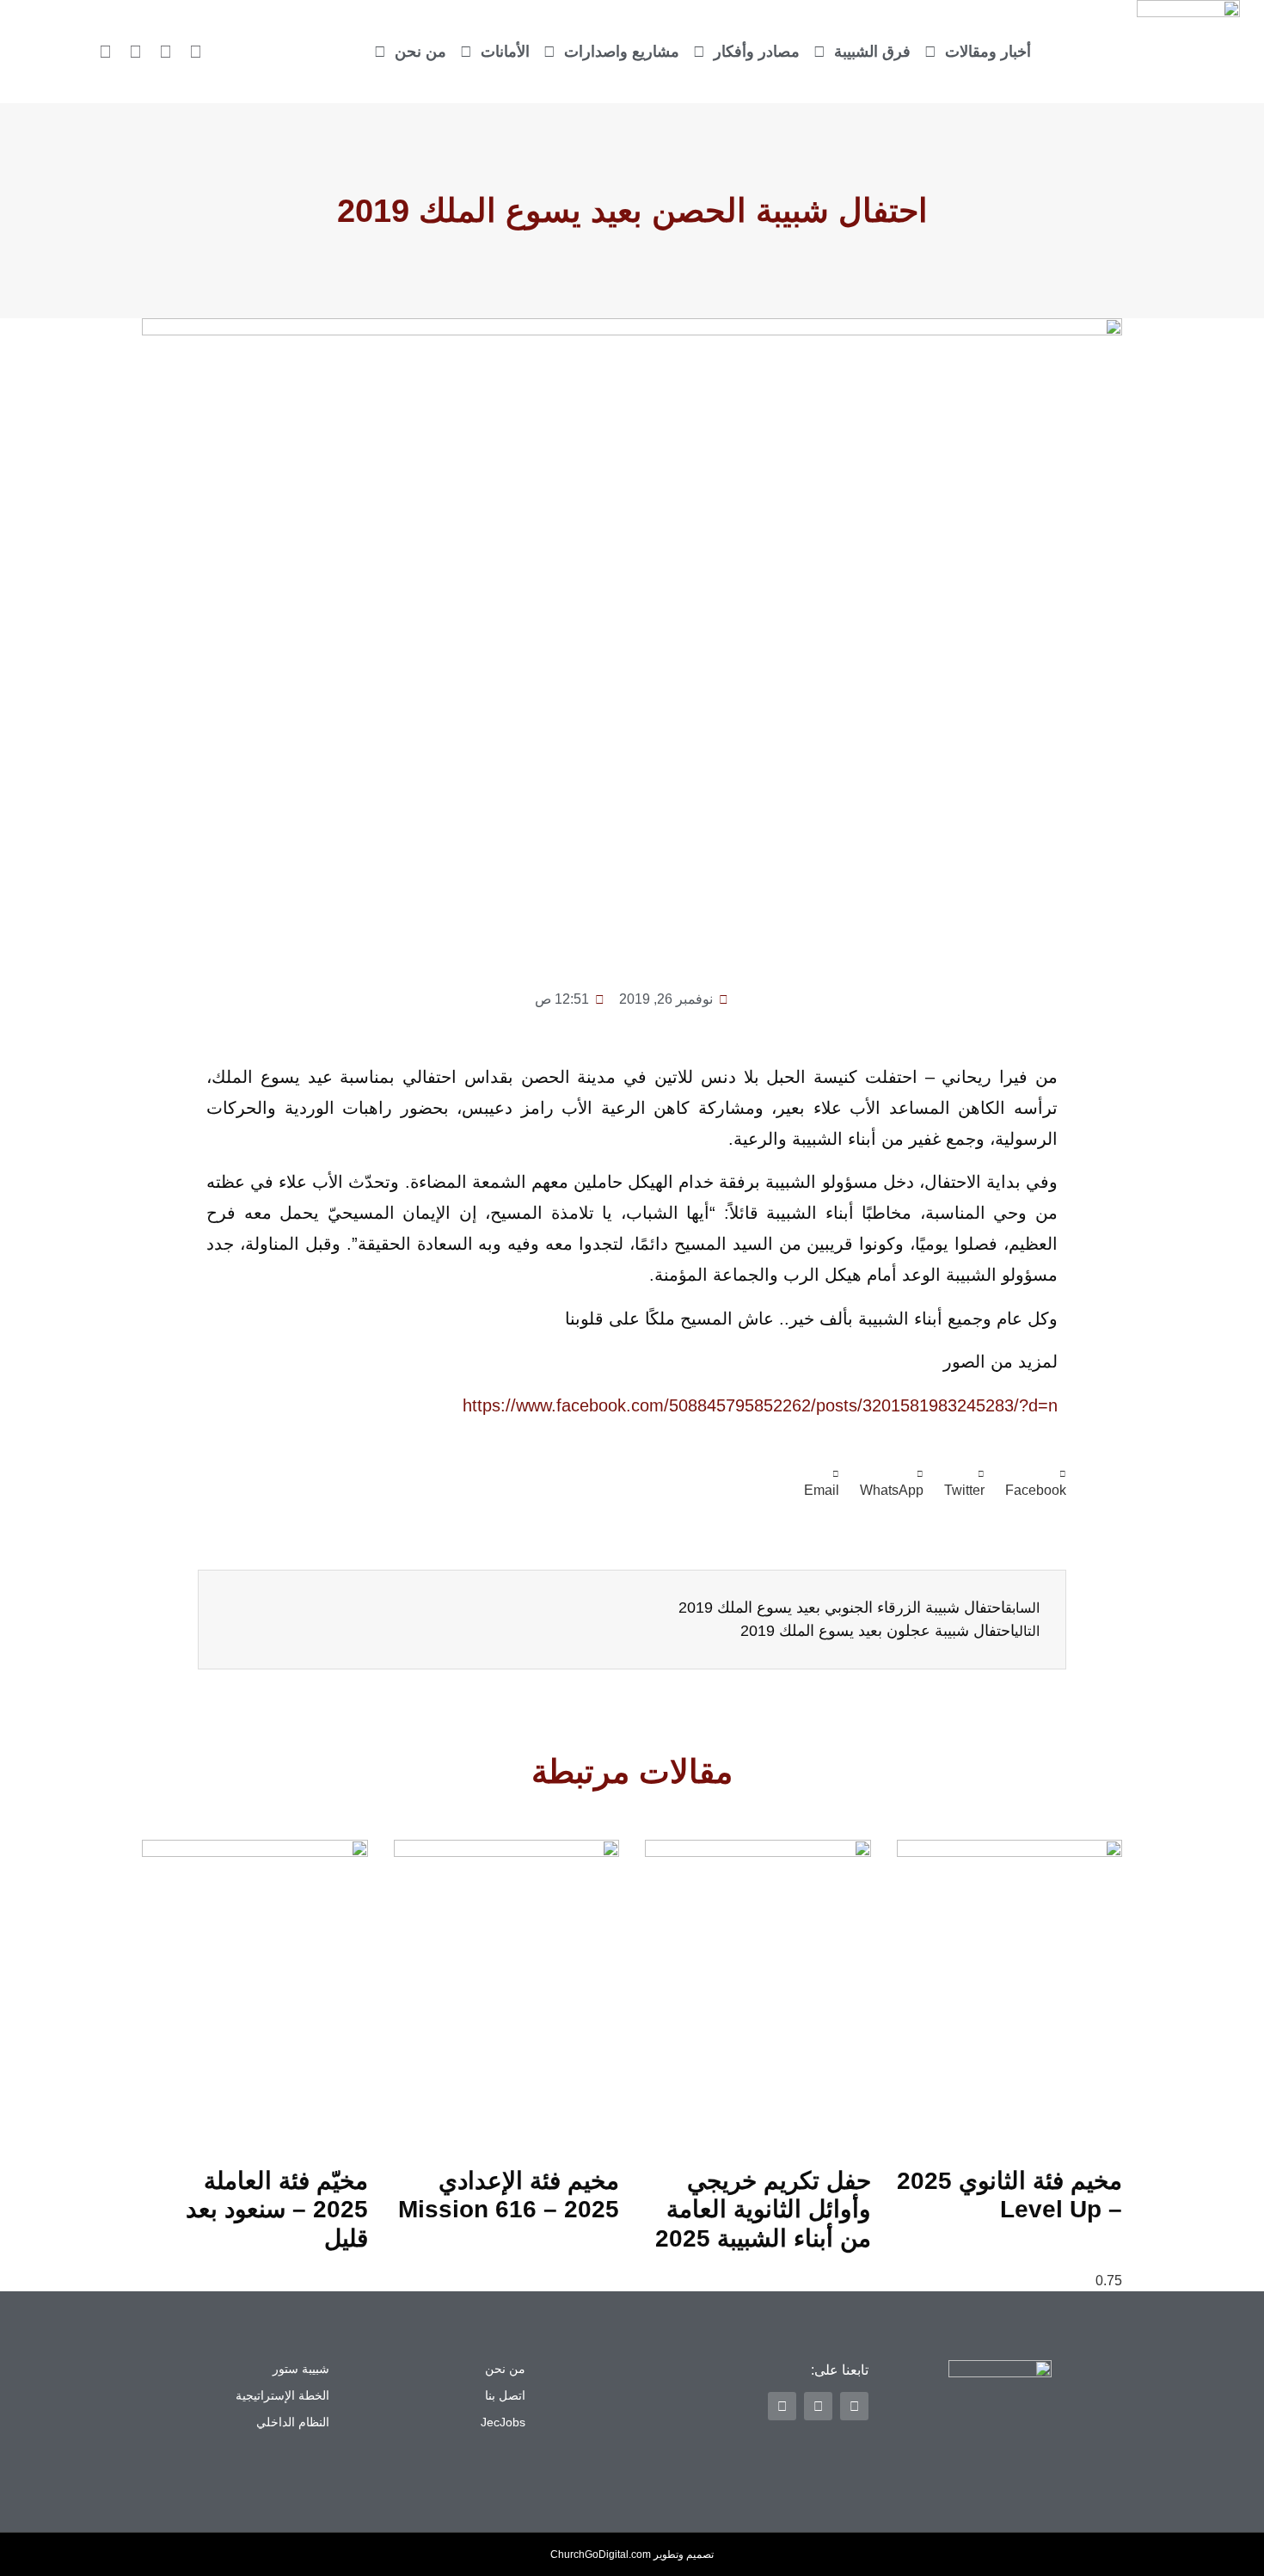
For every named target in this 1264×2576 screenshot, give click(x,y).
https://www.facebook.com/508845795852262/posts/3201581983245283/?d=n (760, 1405)
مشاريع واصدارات (622, 52)
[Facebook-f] (166, 52)
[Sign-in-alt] (196, 52)
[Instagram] (136, 52)
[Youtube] (106, 52)
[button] (1036, 1484)
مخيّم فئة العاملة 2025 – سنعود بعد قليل (277, 2210)
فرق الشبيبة (872, 52)
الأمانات (505, 52)
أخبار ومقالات (988, 52)
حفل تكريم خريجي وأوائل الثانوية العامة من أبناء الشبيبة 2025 (763, 2210)
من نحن (420, 52)
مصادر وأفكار (757, 52)
